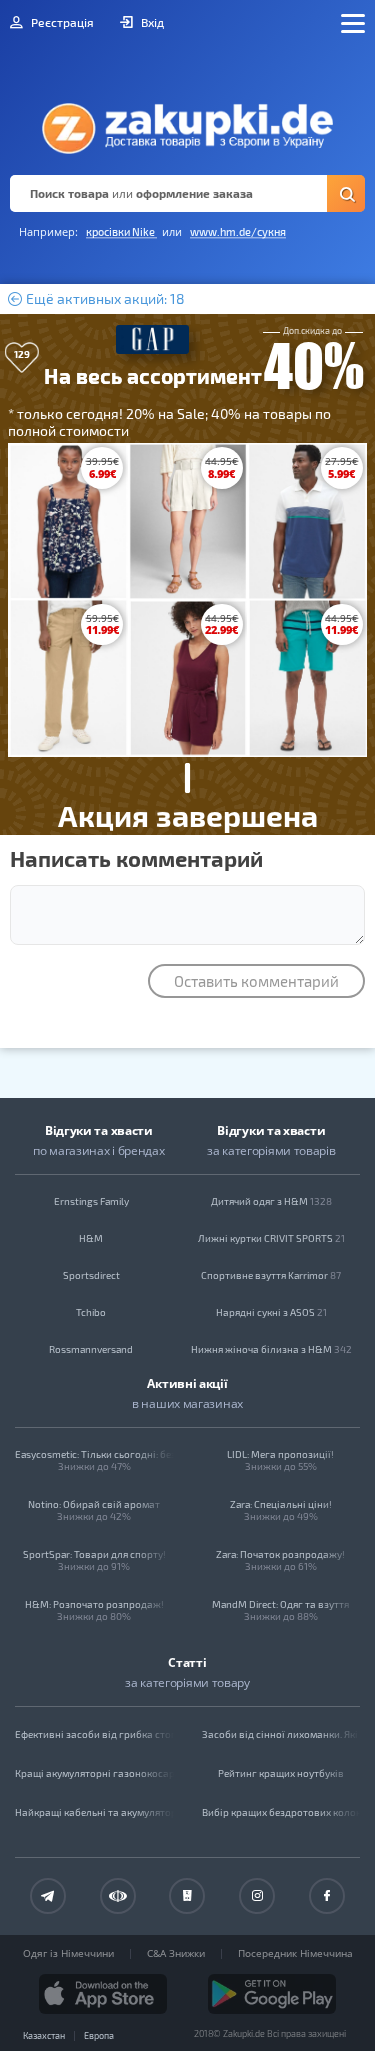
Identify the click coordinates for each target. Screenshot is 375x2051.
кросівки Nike (121, 231)
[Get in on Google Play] (272, 1994)
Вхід (151, 22)
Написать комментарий (136, 858)
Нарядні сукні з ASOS (271, 1312)
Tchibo (91, 1312)
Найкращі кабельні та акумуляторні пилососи (94, 1812)
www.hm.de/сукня (238, 231)
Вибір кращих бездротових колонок (281, 1812)
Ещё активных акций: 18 (104, 299)
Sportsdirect (91, 1275)
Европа (99, 2035)
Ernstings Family (91, 1201)
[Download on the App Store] (103, 1994)
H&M (91, 1238)
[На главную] (187, 123)
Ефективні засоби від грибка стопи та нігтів (94, 1734)
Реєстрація (61, 22)
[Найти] (346, 193)
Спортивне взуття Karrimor (271, 1275)
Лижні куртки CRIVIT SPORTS (271, 1238)
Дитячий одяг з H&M (271, 1201)
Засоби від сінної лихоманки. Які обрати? (281, 1734)
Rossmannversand (91, 1349)
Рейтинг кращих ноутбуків (281, 1773)
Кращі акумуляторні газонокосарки (94, 1773)
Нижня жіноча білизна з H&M (271, 1349)
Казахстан (44, 2035)
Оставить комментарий (256, 981)
